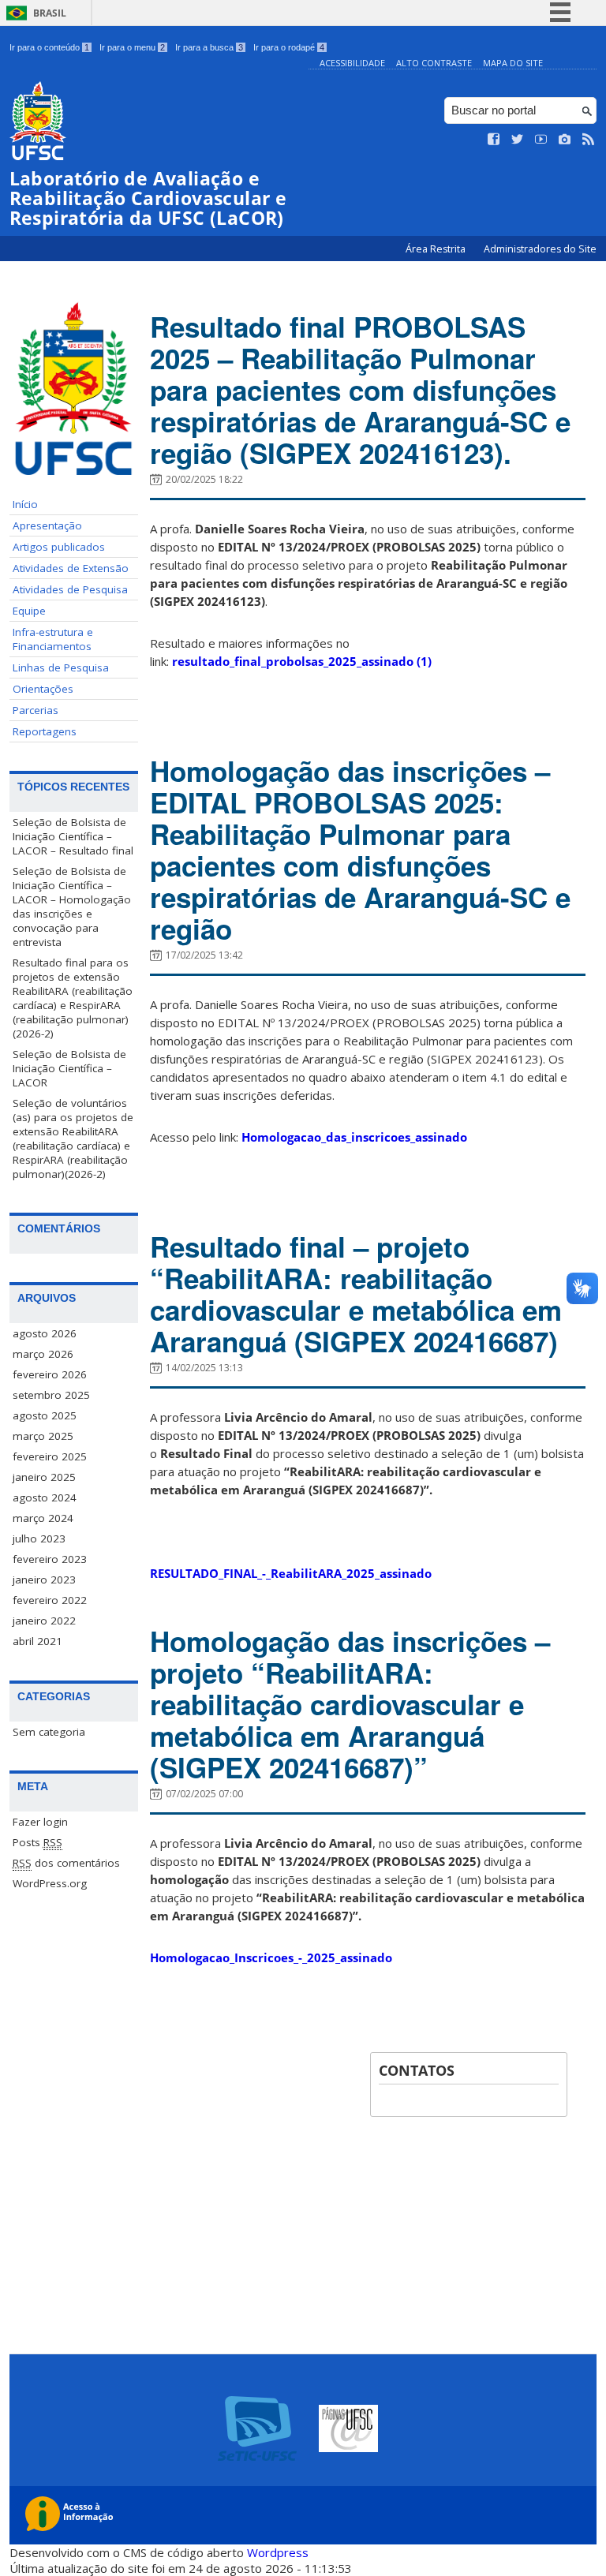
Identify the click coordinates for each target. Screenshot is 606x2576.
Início (25, 504)
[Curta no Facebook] (494, 140)
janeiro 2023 (44, 1580)
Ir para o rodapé (289, 47)
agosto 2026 (45, 1333)
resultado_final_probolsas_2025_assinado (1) (302, 661)
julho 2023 (39, 1538)
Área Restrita (437, 249)
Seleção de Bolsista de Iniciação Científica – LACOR (69, 1068)
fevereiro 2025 (50, 1456)
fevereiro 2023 (50, 1559)
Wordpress (278, 2552)
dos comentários (66, 1863)
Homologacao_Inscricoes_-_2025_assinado (271, 1957)
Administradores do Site (540, 249)
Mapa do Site (513, 63)
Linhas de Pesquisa (61, 667)
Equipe (29, 611)
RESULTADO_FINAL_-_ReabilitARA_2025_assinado (291, 1573)
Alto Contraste (434, 63)
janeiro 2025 (44, 1477)
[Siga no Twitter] (518, 140)
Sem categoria (49, 1732)
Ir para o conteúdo (49, 47)
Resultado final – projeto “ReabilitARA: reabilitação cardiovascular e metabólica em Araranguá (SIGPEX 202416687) (356, 1294)
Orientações (43, 689)
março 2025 (43, 1436)
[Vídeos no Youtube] (541, 140)
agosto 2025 (45, 1415)
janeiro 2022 (44, 1621)
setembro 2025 (51, 1395)
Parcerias (36, 710)
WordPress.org (50, 1883)
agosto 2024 (45, 1497)
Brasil (50, 13)
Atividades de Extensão (71, 568)
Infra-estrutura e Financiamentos (53, 639)
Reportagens (45, 731)
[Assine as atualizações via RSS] (589, 140)
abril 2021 (37, 1641)
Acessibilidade (352, 63)
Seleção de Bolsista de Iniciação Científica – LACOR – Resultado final (73, 836)
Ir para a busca (209, 47)
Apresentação (47, 525)
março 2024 (43, 1518)
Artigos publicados (59, 547)
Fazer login (40, 1822)
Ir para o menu (132, 47)
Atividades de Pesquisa (70, 589)
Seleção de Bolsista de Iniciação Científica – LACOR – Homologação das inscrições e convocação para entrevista (72, 907)
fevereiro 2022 (50, 1600)
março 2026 (43, 1354)
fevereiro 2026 (50, 1374)
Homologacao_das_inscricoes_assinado (354, 1137)
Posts (37, 1842)
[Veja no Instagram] (565, 140)
